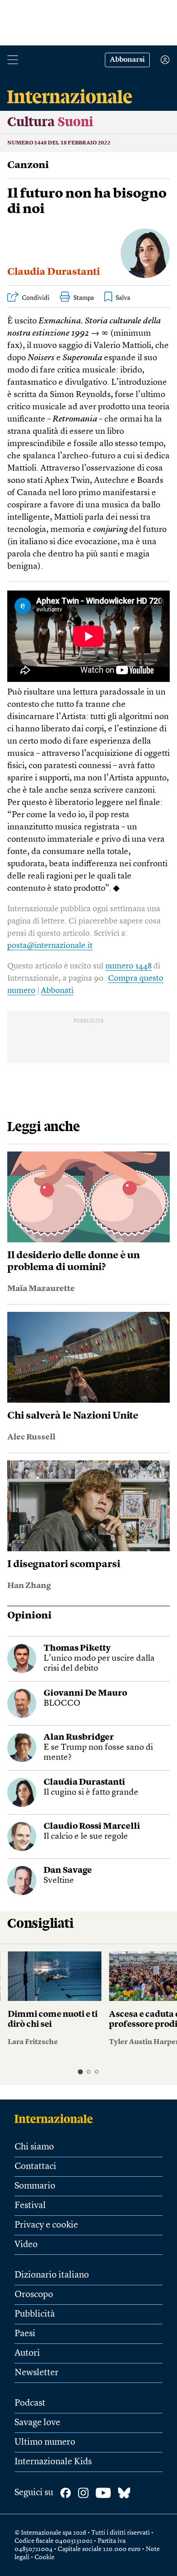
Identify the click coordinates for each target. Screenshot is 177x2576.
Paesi (25, 2334)
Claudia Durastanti (54, 272)
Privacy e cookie (46, 2225)
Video (26, 2245)
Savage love (37, 2423)
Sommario (35, 2186)
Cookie (44, 2557)
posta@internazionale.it (50, 946)
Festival (30, 2206)
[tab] (80, 2072)
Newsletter (37, 2373)
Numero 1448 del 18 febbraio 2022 (59, 143)
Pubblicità (35, 2314)
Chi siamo (34, 2147)
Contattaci (35, 2167)
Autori (27, 2353)
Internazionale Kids (53, 2462)
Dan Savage (68, 1871)
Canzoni (28, 165)
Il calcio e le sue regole (86, 1837)
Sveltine (59, 1881)
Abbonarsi (127, 60)
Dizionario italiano (52, 2275)
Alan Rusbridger (79, 1738)
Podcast (30, 2403)
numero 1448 (128, 966)
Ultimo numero (45, 2442)
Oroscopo (34, 2295)
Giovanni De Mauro (85, 1694)
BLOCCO (62, 1704)
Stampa (84, 298)
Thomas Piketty (77, 1649)
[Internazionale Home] (57, 2119)
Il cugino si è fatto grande (91, 1793)
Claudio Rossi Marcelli (92, 1827)
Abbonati (57, 991)
